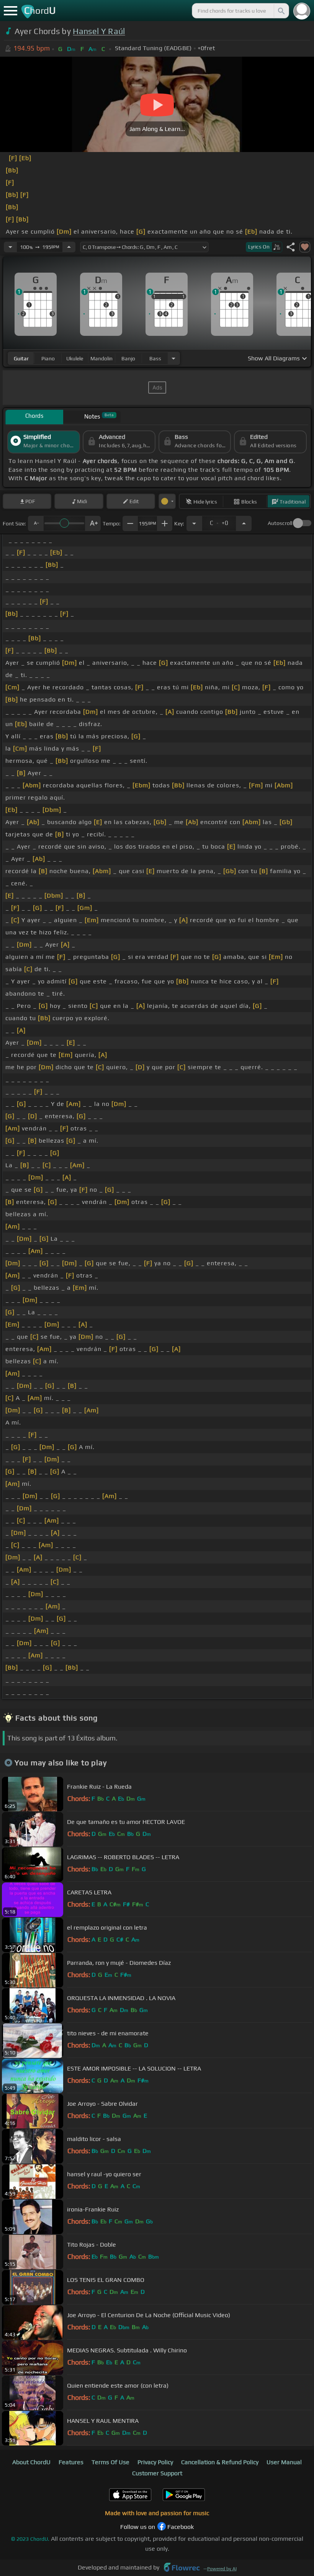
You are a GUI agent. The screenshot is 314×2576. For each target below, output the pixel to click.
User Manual (284, 2462)
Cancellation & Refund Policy (220, 2462)
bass (155, 358)
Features (71, 2462)
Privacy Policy (155, 2462)
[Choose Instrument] (173, 358)
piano (48, 358)
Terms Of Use (110, 2462)
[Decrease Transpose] (194, 523)
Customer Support (157, 2473)
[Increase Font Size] (93, 523)
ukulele (75, 358)
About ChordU (31, 2462)
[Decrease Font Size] (36, 523)
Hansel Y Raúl (99, 31)
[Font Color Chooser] (167, 501)
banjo (128, 358)
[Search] (281, 11)
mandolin (101, 358)
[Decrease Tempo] (10, 247)
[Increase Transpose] (244, 523)
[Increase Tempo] (69, 247)
